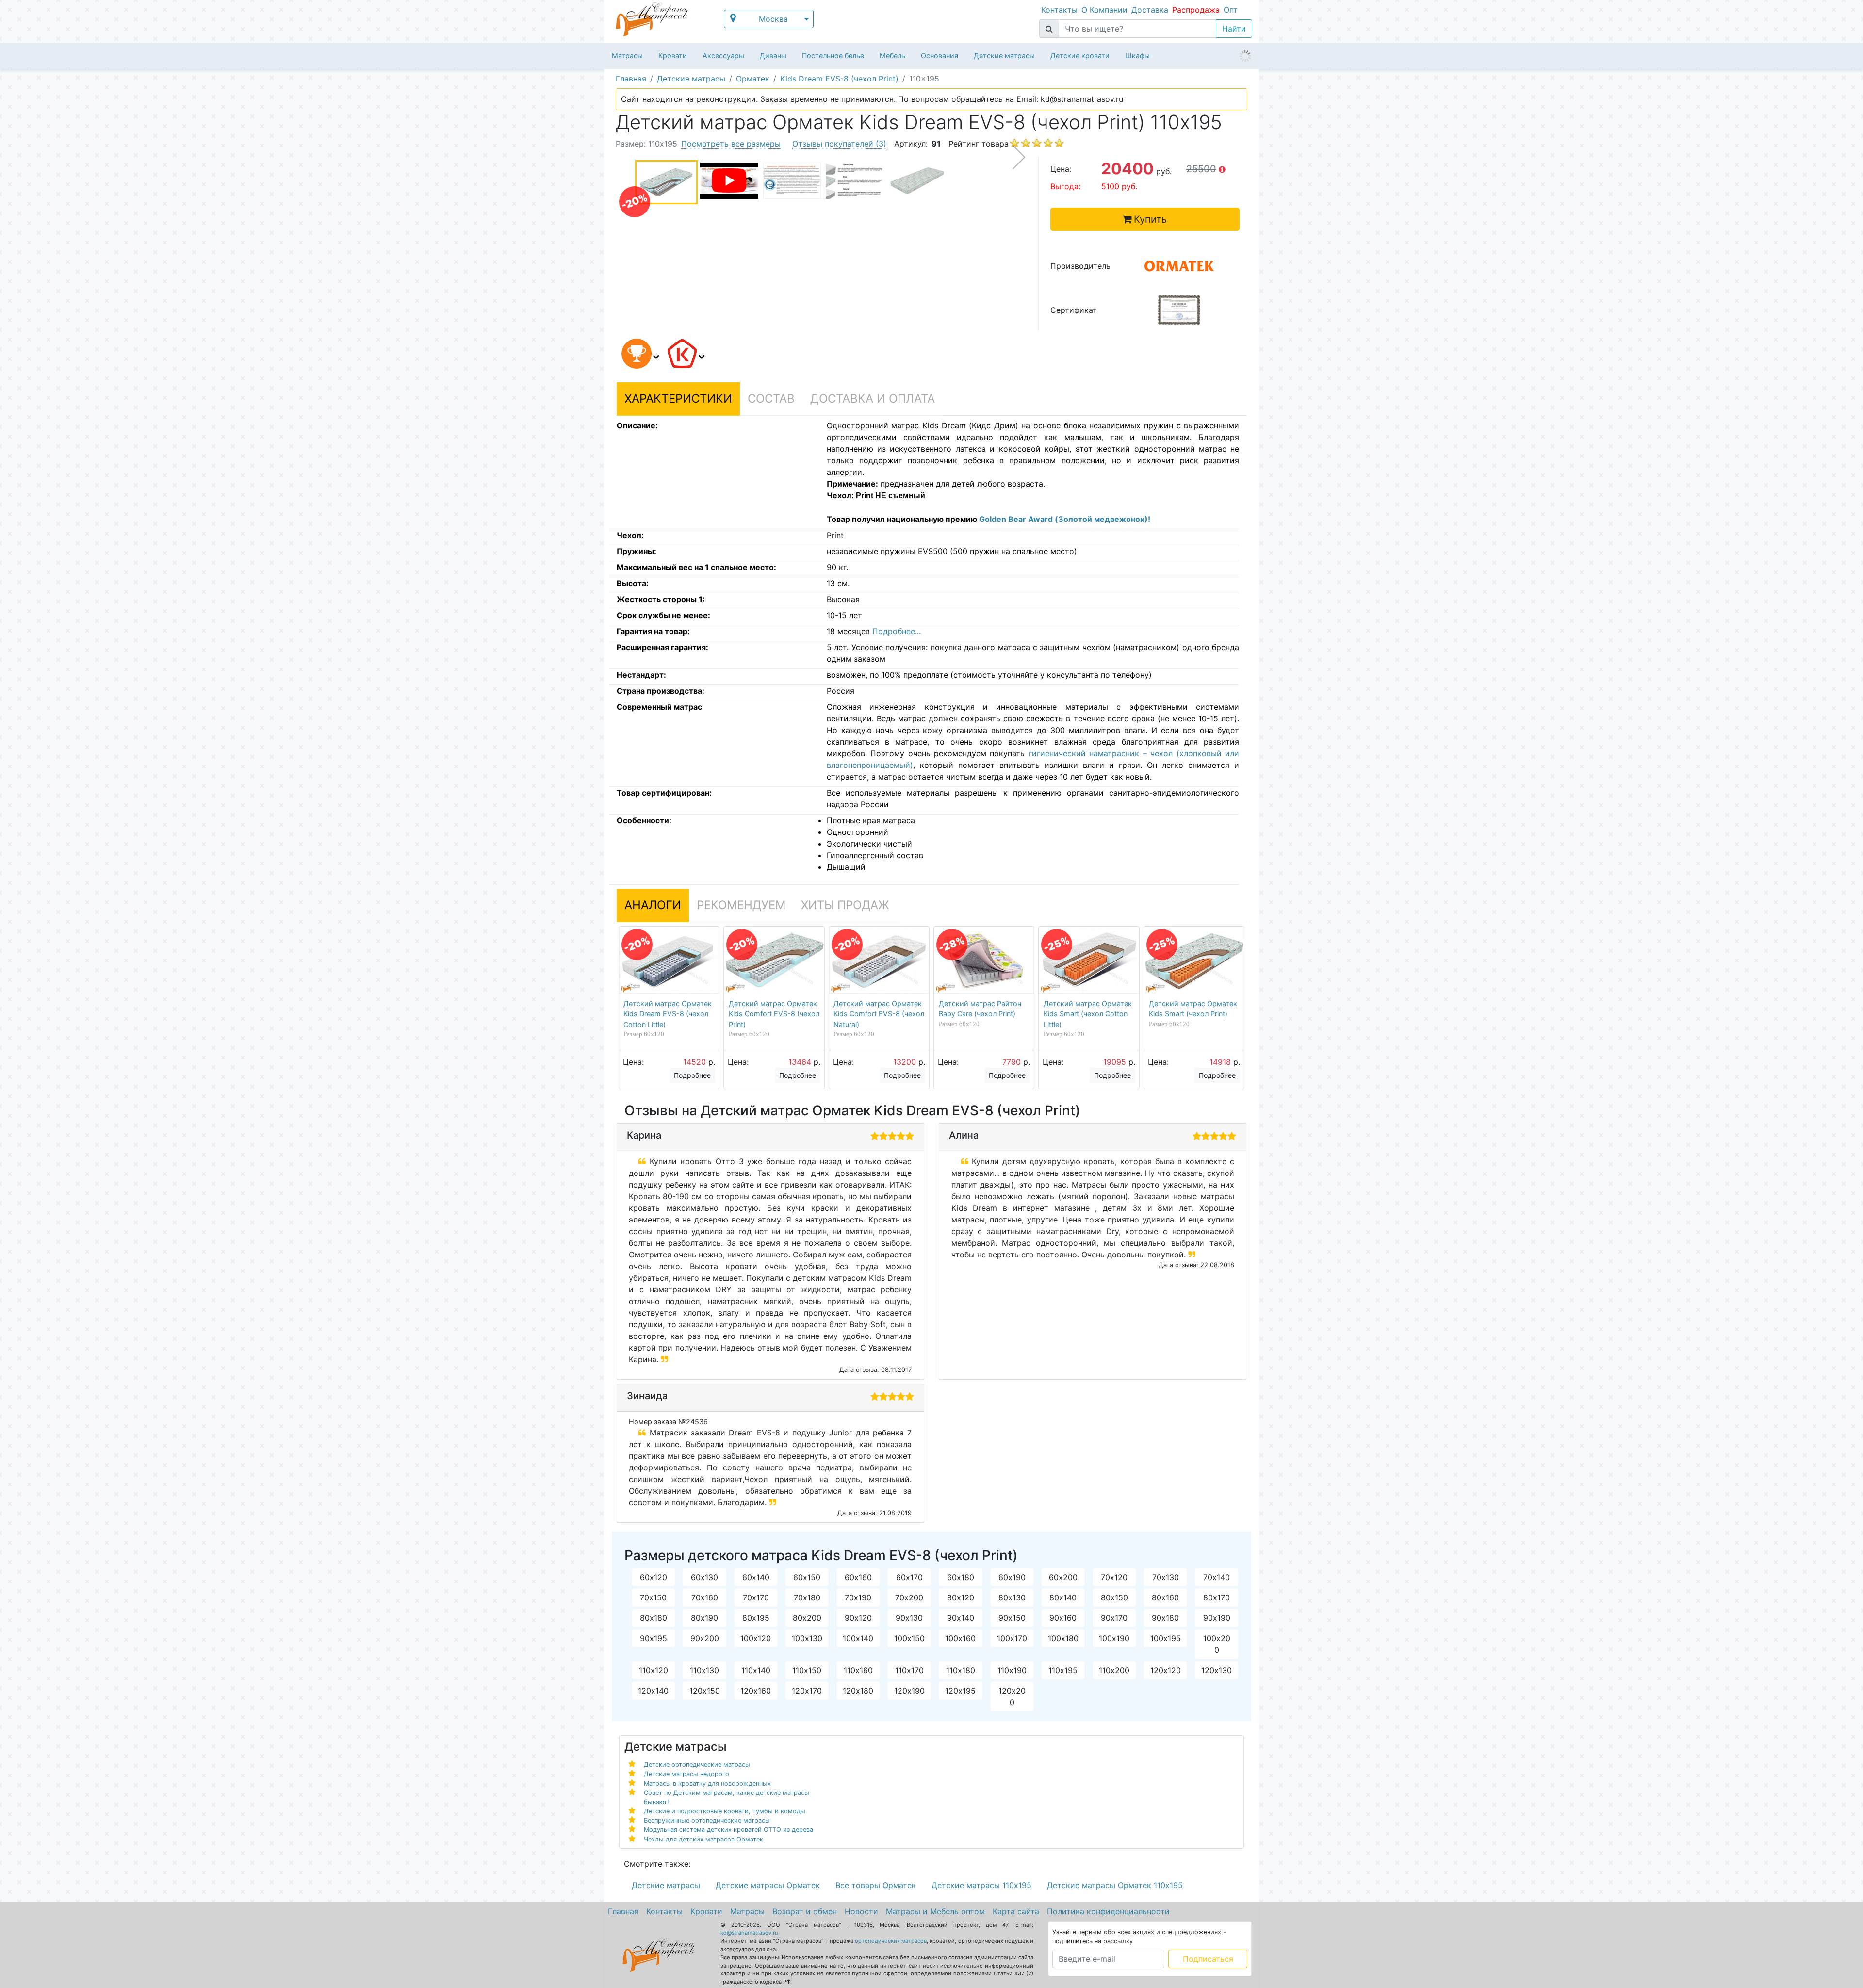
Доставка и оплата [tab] (873, 399)
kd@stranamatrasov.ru (749, 1933)
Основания (940, 56)
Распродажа (1196, 10)
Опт (1231, 10)
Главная (623, 1911)
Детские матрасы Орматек (768, 1885)
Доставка (1150, 10)
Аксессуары (723, 56)
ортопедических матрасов (891, 1941)
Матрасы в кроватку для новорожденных (707, 1784)
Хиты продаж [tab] (845, 905)
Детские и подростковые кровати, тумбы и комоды (725, 1811)
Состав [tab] (771, 399)
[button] (638, 355)
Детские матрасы (1004, 56)
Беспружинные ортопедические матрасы (707, 1820)
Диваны (773, 56)
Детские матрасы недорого (686, 1774)
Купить (1150, 219)
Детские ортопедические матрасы (697, 1765)
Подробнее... (897, 631)
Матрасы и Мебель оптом (935, 1911)
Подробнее (692, 1075)
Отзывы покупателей (839, 144)
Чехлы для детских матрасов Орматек (703, 1839)
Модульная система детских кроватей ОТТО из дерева (728, 1830)
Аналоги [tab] (653, 905)
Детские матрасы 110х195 (981, 1885)
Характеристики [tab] (678, 399)
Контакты (1059, 10)
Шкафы (1137, 56)
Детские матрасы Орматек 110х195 (1115, 1885)
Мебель (892, 56)
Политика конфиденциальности (1108, 1911)
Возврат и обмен (805, 1911)
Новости (861, 1911)
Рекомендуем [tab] (741, 905)
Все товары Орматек (876, 1885)
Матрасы (627, 56)
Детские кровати (1080, 56)
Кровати (673, 56)
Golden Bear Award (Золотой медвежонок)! (1065, 519)
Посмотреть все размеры (731, 144)
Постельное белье (833, 56)
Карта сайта (1016, 1911)
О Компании (1104, 10)
